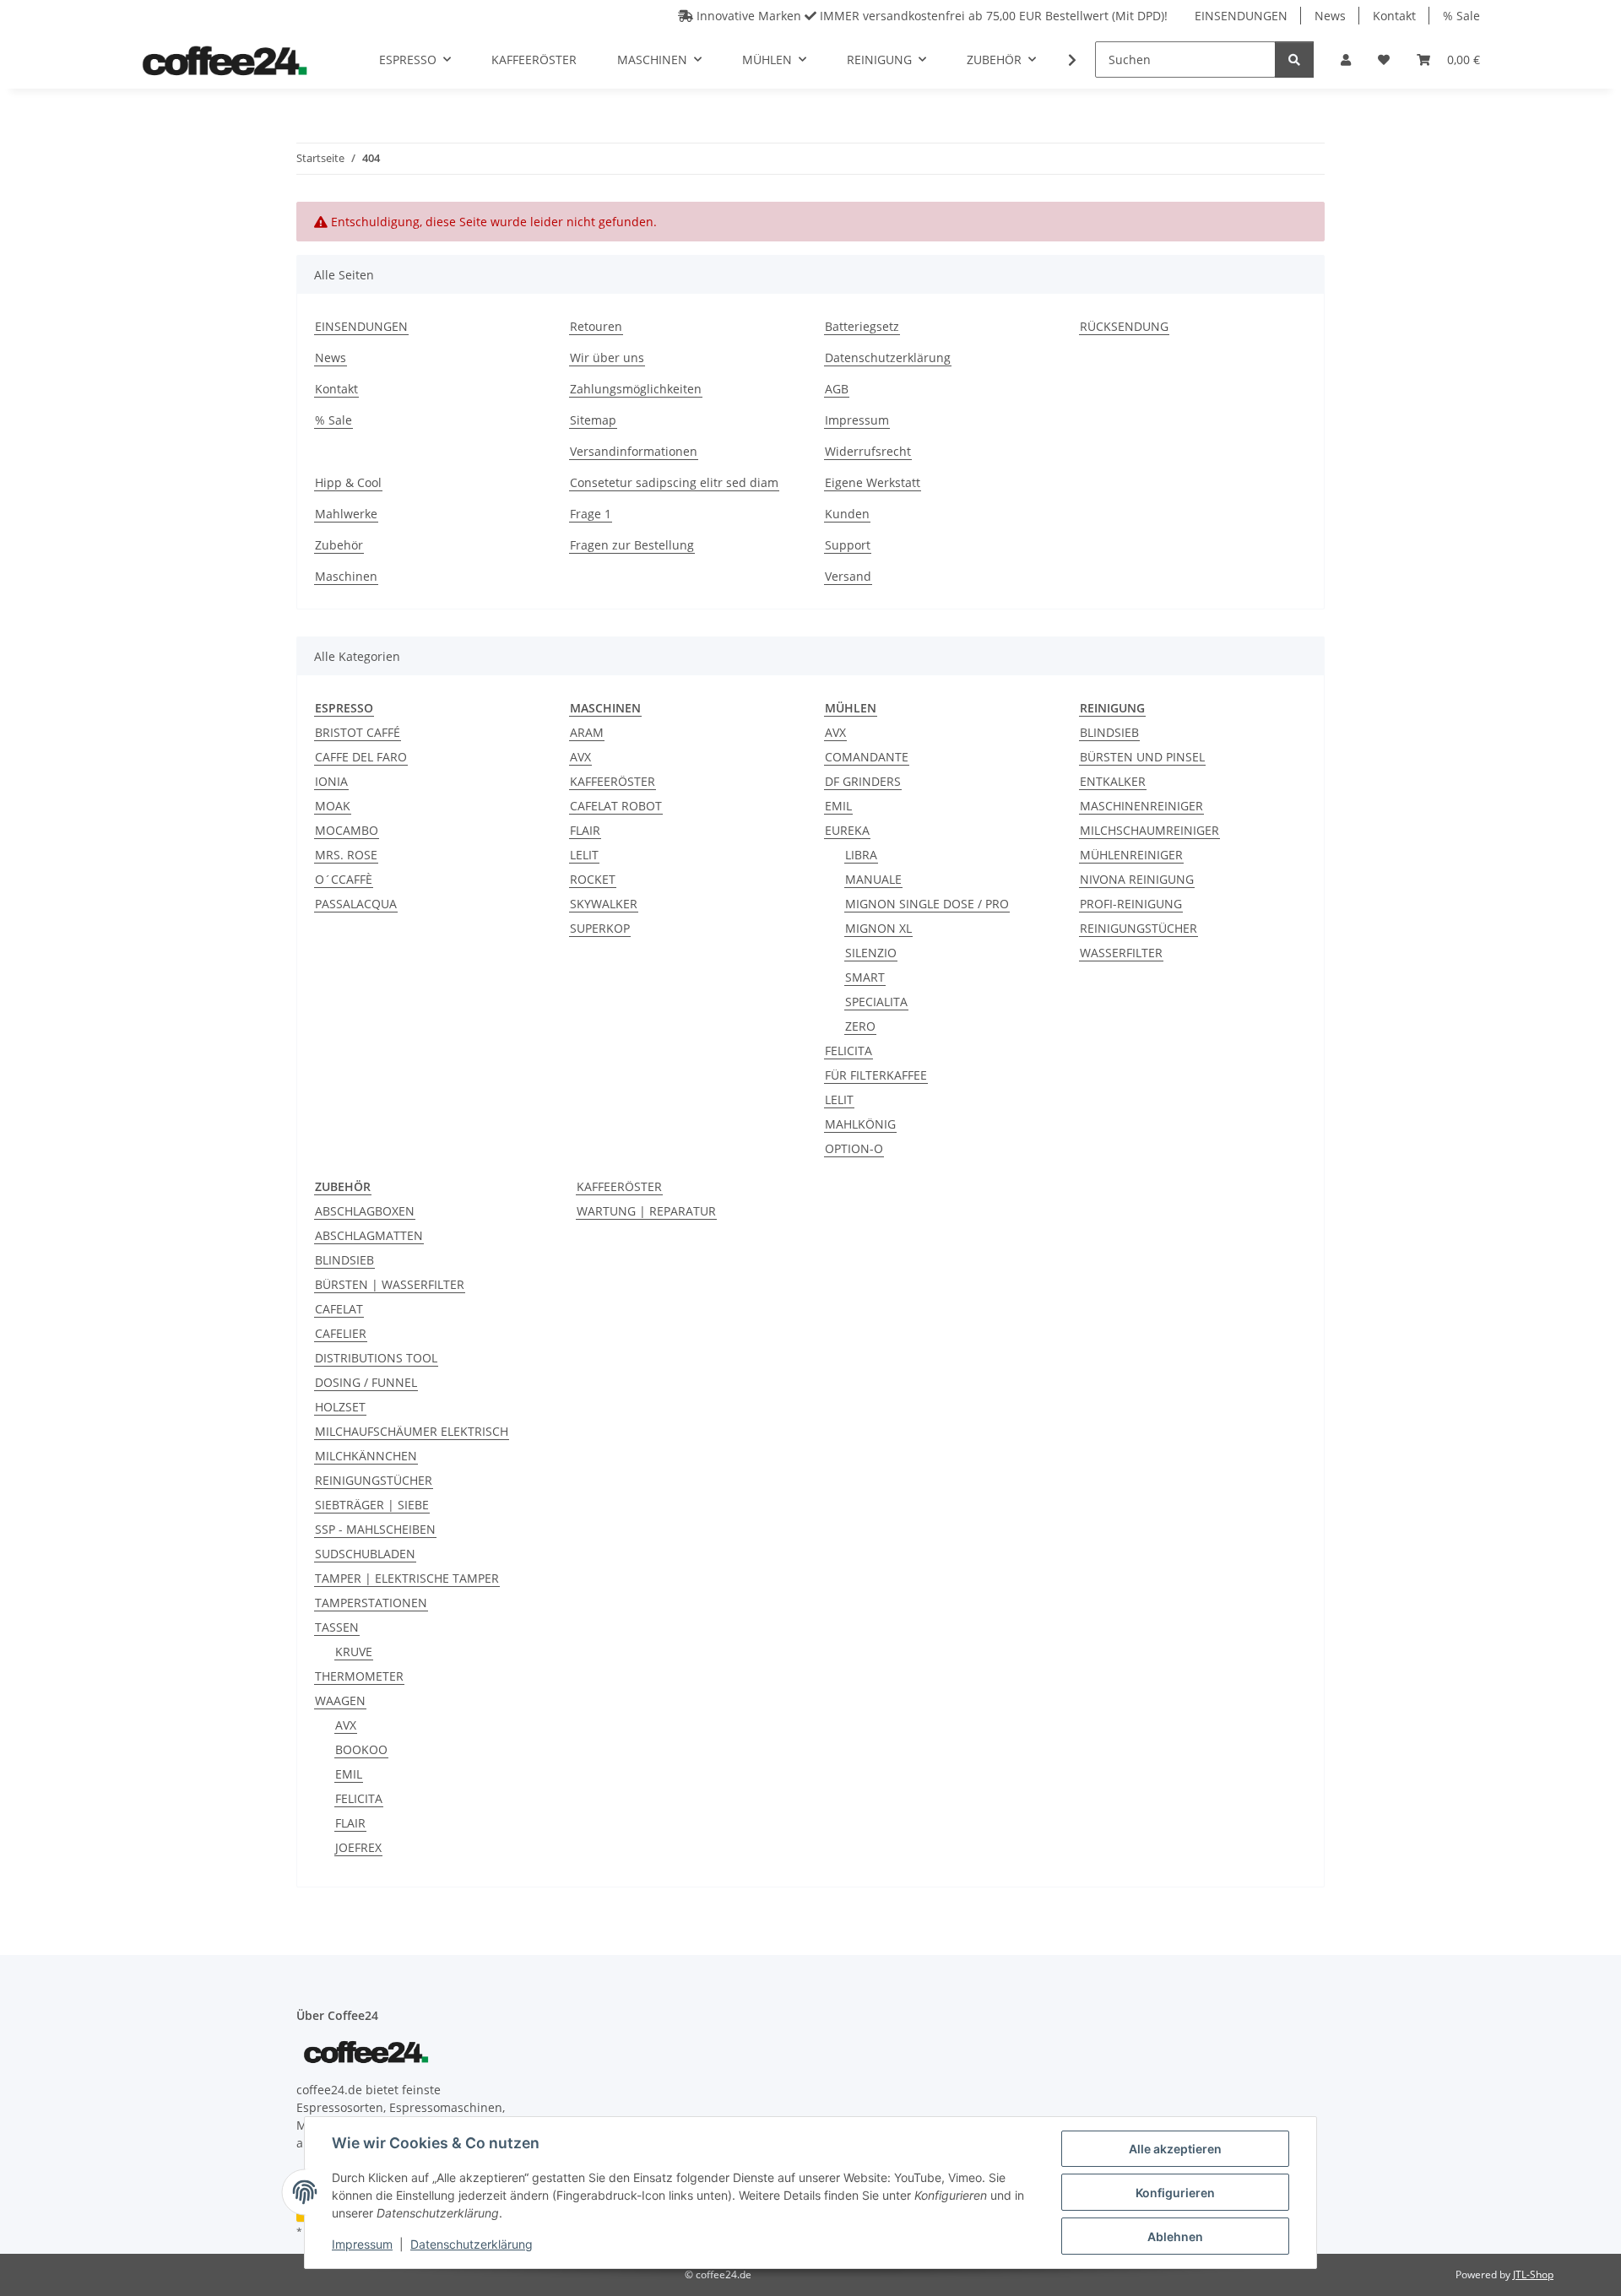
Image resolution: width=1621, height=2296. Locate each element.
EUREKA (847, 830)
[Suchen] (1294, 60)
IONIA (331, 781)
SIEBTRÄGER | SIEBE (372, 1505)
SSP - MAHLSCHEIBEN (375, 1529)
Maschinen (346, 576)
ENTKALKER (1113, 781)
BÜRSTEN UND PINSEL (1142, 757)
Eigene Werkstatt (873, 482)
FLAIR (585, 830)
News (1330, 16)
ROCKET (593, 879)
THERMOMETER (359, 1676)
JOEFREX (358, 1847)
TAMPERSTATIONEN (371, 1603)
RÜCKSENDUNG (1124, 326)
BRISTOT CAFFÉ (358, 732)
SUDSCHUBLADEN (365, 1554)
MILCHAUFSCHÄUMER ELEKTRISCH (412, 1431)
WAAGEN (340, 1700)
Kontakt (1394, 16)
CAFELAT (339, 1309)
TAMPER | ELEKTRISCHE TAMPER (407, 1578)
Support (848, 545)
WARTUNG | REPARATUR (646, 1211)
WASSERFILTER (1121, 953)
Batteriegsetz (862, 326)
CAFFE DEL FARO (361, 757)
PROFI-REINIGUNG (1131, 904)
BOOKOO (361, 1749)
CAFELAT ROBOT (616, 806)
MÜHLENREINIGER (1131, 855)
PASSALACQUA (356, 904)
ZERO (860, 1026)
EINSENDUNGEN (1241, 16)
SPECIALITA (876, 1002)
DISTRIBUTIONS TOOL (376, 1358)
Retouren (596, 326)
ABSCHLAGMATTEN (369, 1235)
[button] (1346, 60)
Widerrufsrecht (868, 451)
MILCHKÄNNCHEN (366, 1456)
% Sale (1461, 16)
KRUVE (354, 1652)
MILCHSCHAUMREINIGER (1149, 830)
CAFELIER (341, 1333)
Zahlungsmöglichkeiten (636, 389)
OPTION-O (854, 1148)
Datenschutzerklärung (472, 2244)
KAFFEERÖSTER (613, 781)
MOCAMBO (347, 830)
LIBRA (861, 855)
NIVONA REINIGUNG (1137, 879)
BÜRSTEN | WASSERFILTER (390, 1284)
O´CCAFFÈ (344, 879)
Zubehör (339, 545)
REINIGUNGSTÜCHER (1138, 928)
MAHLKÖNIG (860, 1124)
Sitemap (593, 420)
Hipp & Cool (348, 482)
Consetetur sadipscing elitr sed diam (674, 482)
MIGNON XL (878, 928)
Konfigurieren (1175, 2193)
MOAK (333, 806)
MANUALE (873, 879)
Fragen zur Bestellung (632, 545)
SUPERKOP (600, 928)
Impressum (362, 2244)
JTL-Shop (1533, 2274)
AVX (580, 757)
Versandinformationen (634, 451)
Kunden (847, 514)
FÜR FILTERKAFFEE (876, 1075)
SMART (865, 977)
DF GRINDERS (863, 781)
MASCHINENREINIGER (1141, 806)
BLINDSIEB (1109, 732)
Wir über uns (607, 357)
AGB (837, 389)
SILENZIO (871, 953)
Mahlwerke (346, 514)
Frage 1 (591, 514)
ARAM (587, 732)
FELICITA (848, 1051)
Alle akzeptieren (1175, 2149)
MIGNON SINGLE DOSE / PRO (927, 904)
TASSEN (337, 1627)
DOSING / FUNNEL (366, 1382)
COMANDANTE (867, 757)
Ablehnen (1175, 2236)
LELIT (584, 855)
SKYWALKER (604, 904)
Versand (848, 576)
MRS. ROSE (346, 855)
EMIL (838, 806)
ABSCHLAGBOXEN (365, 1211)
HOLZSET (340, 1407)
